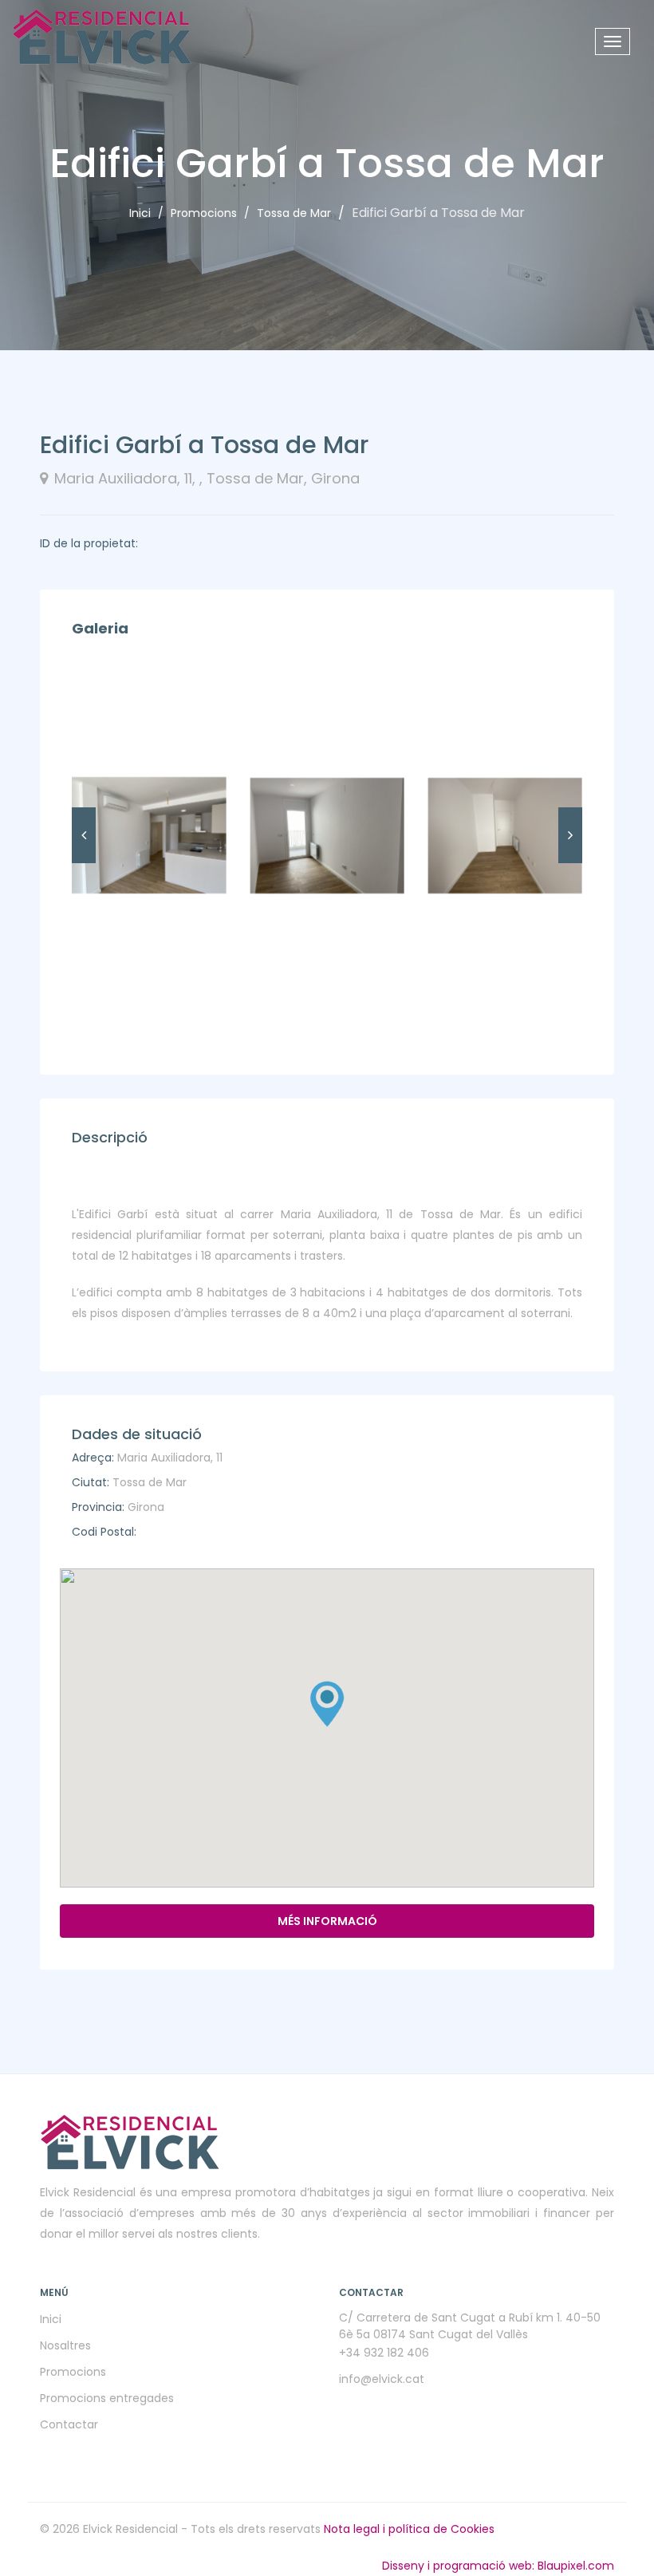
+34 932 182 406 (384, 2353)
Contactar (69, 2424)
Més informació (327, 1921)
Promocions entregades (107, 2398)
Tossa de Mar (294, 213)
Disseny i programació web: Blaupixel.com (498, 2566)
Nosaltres (65, 2345)
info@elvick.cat (382, 2379)
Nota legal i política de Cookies (409, 2529)
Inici (140, 213)
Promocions (204, 213)
